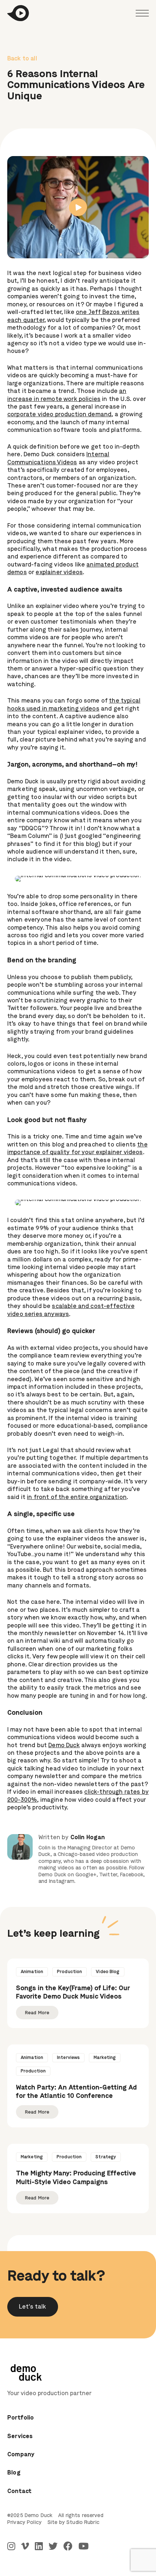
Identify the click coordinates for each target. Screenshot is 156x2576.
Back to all (22, 59)
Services (20, 2437)
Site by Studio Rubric (73, 2523)
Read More (37, 2013)
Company (21, 2455)
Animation (32, 1972)
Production (69, 1972)
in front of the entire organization (77, 1498)
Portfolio (21, 2418)
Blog (14, 2473)
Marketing (105, 2058)
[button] (33, 2307)
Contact (19, 2492)
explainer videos (59, 573)
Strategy (106, 2157)
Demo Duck (64, 1746)
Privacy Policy (24, 2523)
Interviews (68, 2058)
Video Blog (108, 1972)
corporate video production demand (59, 415)
